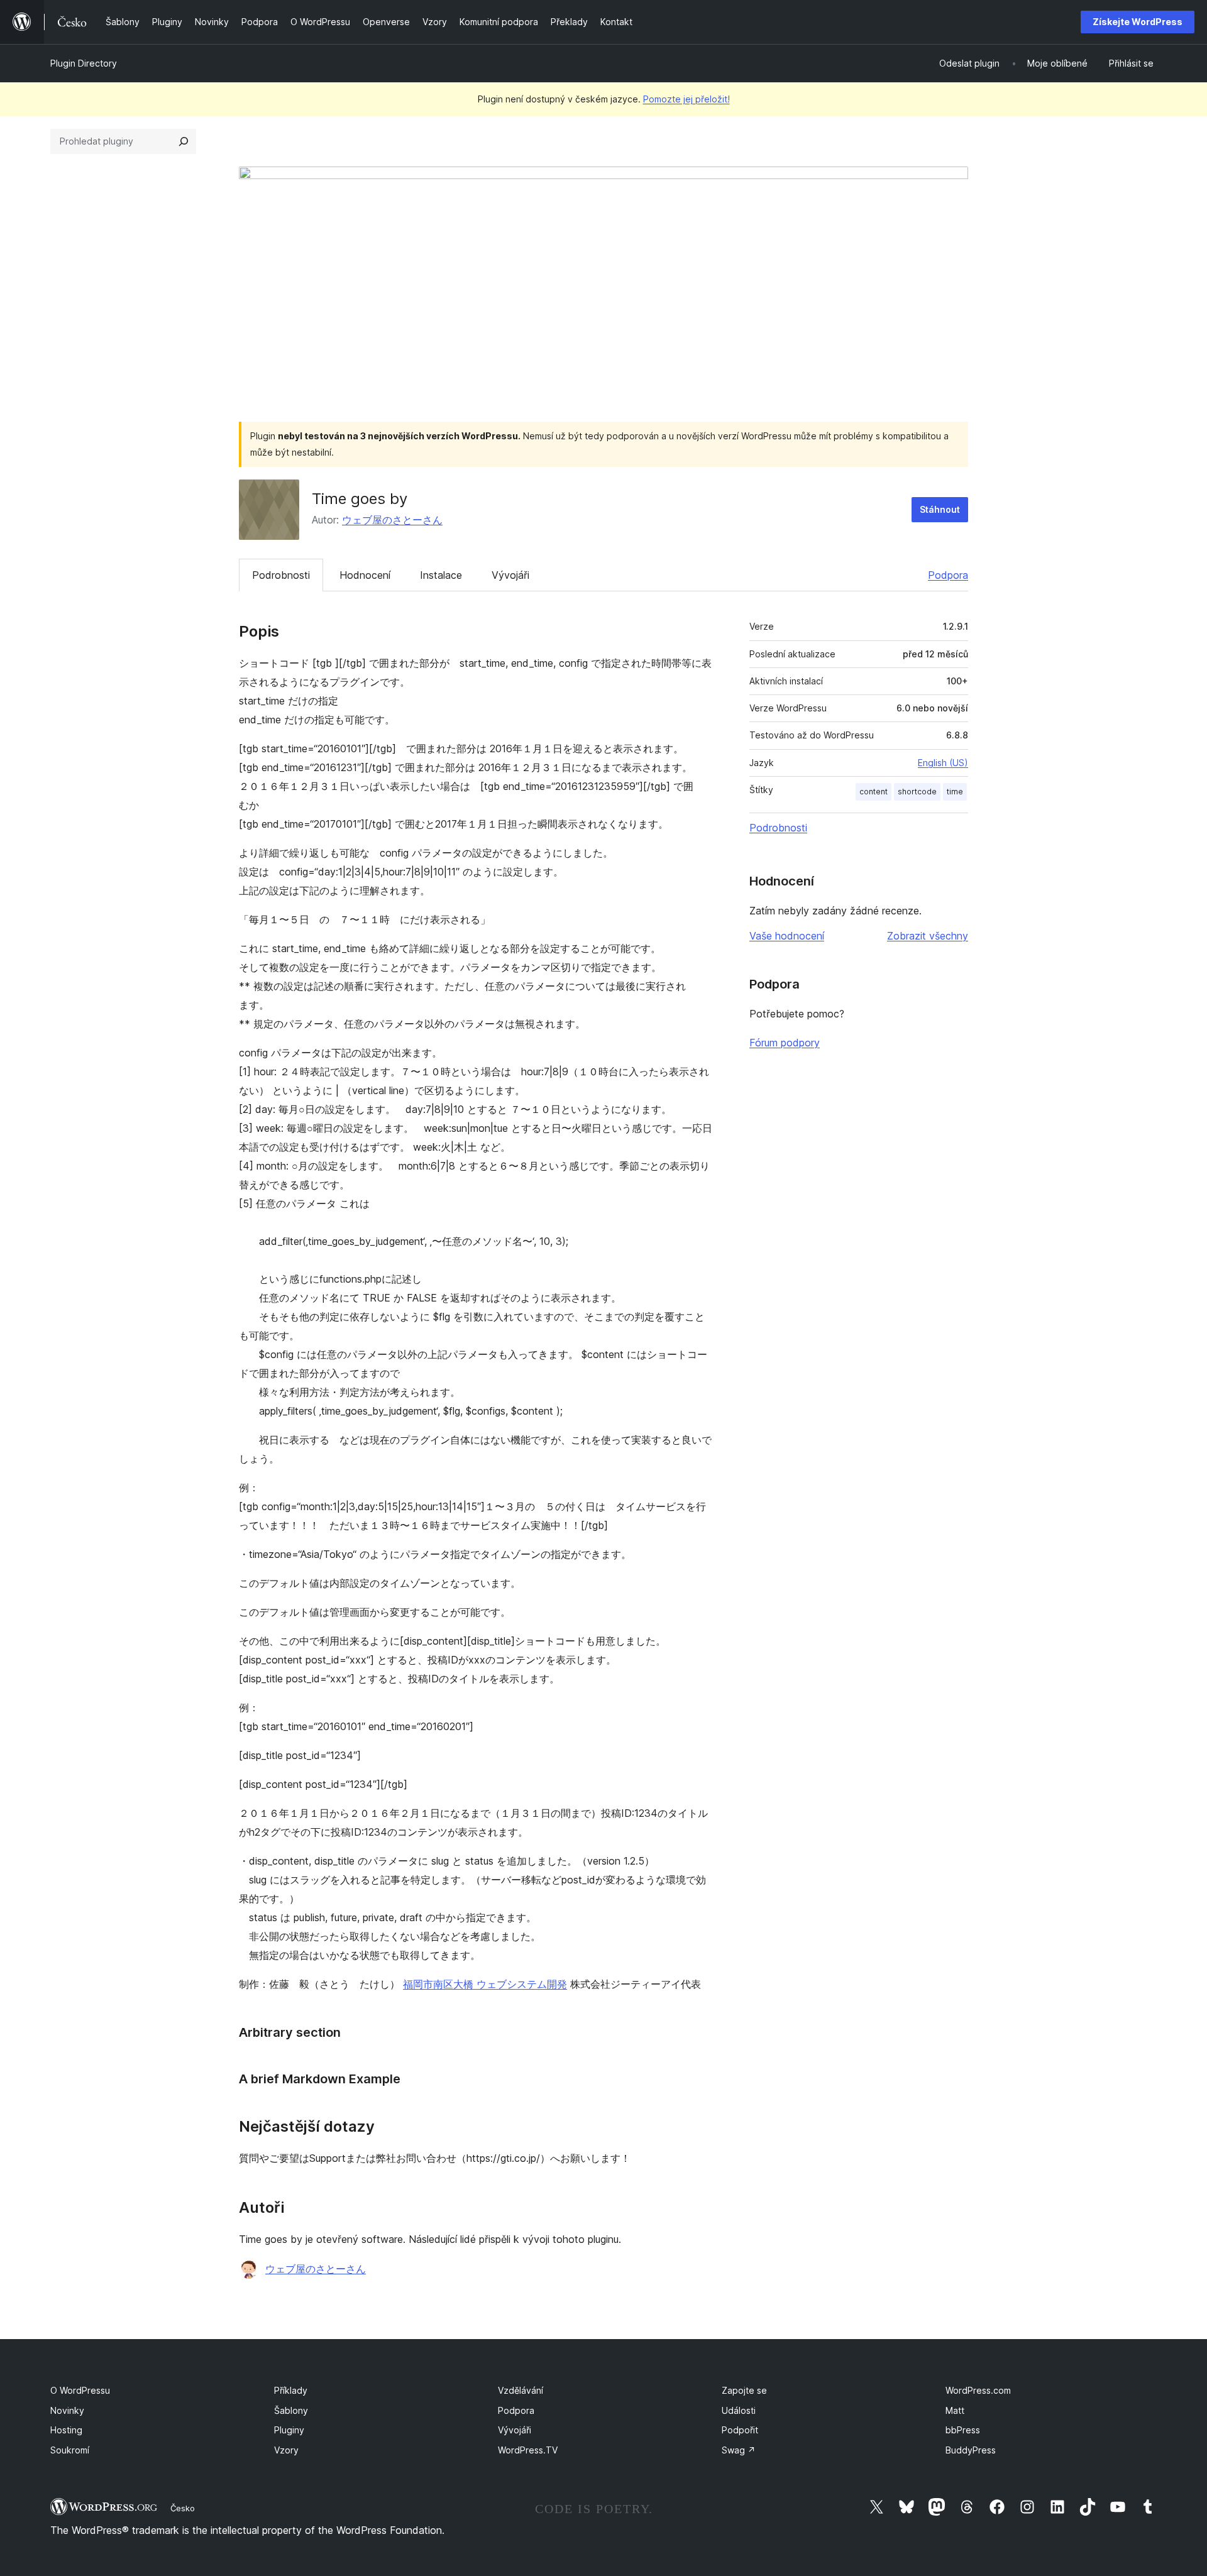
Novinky (67, 2410)
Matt (955, 2410)
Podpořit (740, 2430)
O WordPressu (80, 2390)
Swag (739, 2450)
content (874, 792)
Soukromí (70, 2450)
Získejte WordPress (1138, 22)
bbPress (963, 2430)
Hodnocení (365, 575)
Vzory (286, 2450)
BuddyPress (971, 2450)
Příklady (291, 2390)
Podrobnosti (281, 575)
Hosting (66, 2430)
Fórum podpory (785, 1043)
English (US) (943, 763)
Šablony (291, 2410)
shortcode (917, 792)
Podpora (948, 575)
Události (739, 2410)
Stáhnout (940, 509)
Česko (183, 2508)
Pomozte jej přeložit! (686, 99)
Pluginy (289, 2430)
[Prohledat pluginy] (184, 141)
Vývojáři (510, 575)
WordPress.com (978, 2390)
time (955, 792)
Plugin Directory (84, 63)
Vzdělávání (521, 2390)
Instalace (441, 575)
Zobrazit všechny (928, 936)
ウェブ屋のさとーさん (392, 520)
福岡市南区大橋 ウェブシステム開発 (485, 1984)
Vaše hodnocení (787, 936)
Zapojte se (744, 2390)
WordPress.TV (528, 2450)
